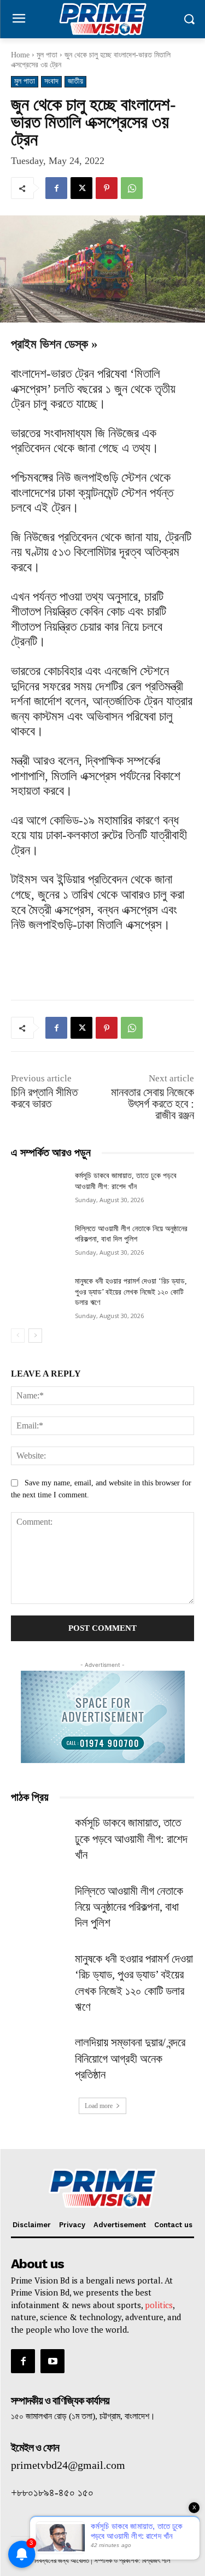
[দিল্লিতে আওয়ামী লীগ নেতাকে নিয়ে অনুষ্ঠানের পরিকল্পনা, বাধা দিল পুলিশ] (39, 1243)
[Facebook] (56, 188)
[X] (81, 188)
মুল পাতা (47, 55)
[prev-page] (18, 1336)
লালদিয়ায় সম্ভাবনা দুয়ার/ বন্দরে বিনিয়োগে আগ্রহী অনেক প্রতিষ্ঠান (130, 2059)
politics (159, 2305)
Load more (99, 2106)
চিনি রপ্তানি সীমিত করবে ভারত (44, 1098)
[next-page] (35, 1336)
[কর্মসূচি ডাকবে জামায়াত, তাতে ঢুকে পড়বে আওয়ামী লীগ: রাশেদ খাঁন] (39, 1190)
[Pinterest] (107, 188)
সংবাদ (51, 81)
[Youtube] (52, 2361)
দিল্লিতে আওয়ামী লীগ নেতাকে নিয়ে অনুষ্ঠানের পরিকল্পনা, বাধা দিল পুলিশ (129, 1907)
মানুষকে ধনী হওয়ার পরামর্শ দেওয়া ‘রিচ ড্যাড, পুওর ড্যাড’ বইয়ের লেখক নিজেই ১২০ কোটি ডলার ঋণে (131, 1292)
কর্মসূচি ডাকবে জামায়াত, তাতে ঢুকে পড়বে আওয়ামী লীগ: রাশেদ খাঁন (131, 1839)
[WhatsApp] (132, 188)
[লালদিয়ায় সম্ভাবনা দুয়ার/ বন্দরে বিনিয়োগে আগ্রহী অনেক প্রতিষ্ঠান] (39, 2054)
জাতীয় (75, 81)
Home (20, 55)
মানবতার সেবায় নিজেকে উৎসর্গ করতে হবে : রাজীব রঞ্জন (153, 1104)
